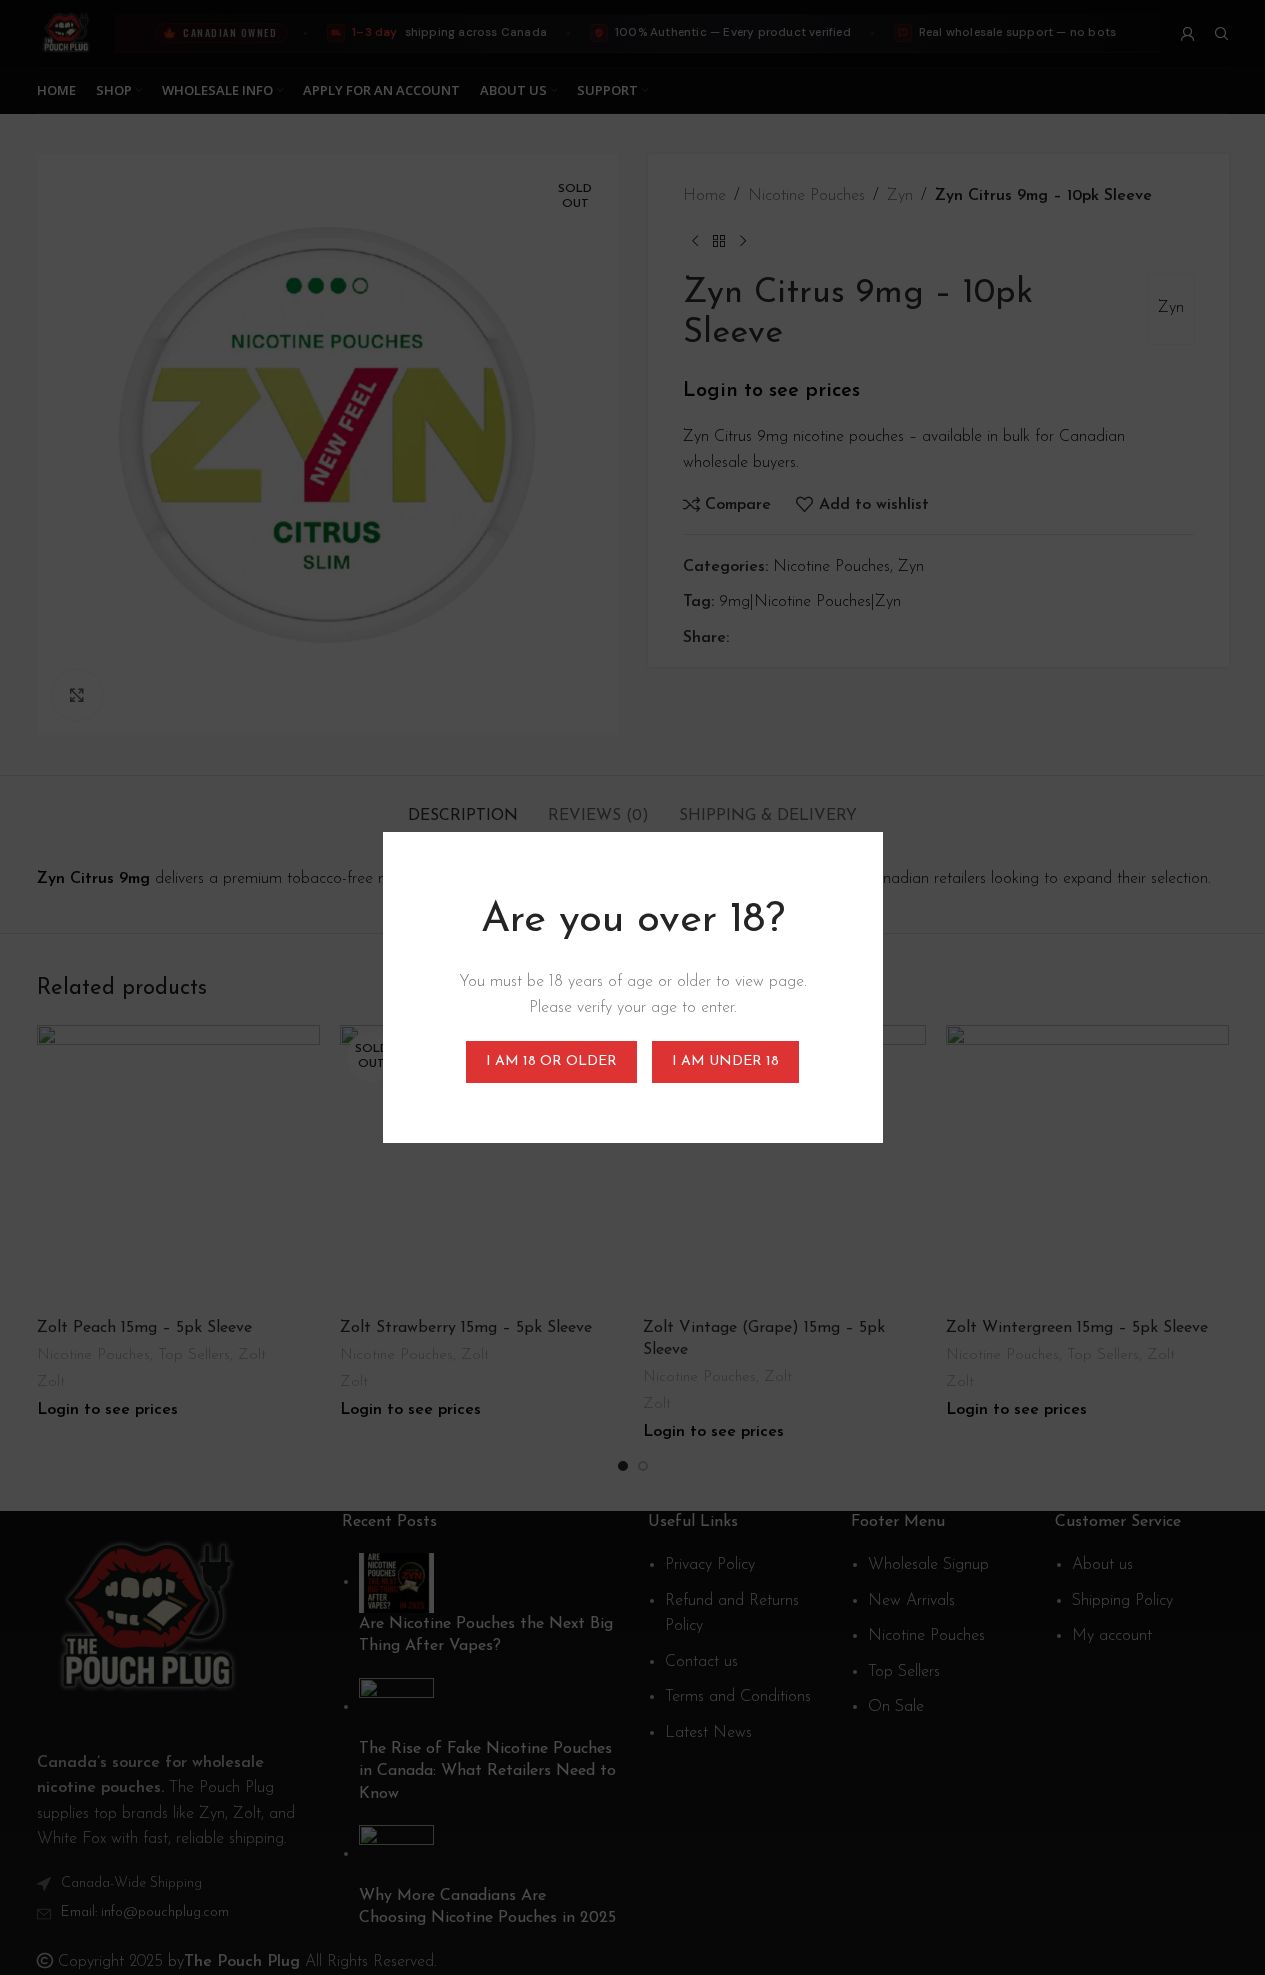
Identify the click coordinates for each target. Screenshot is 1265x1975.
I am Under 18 (725, 1061)
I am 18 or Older (551, 1061)
